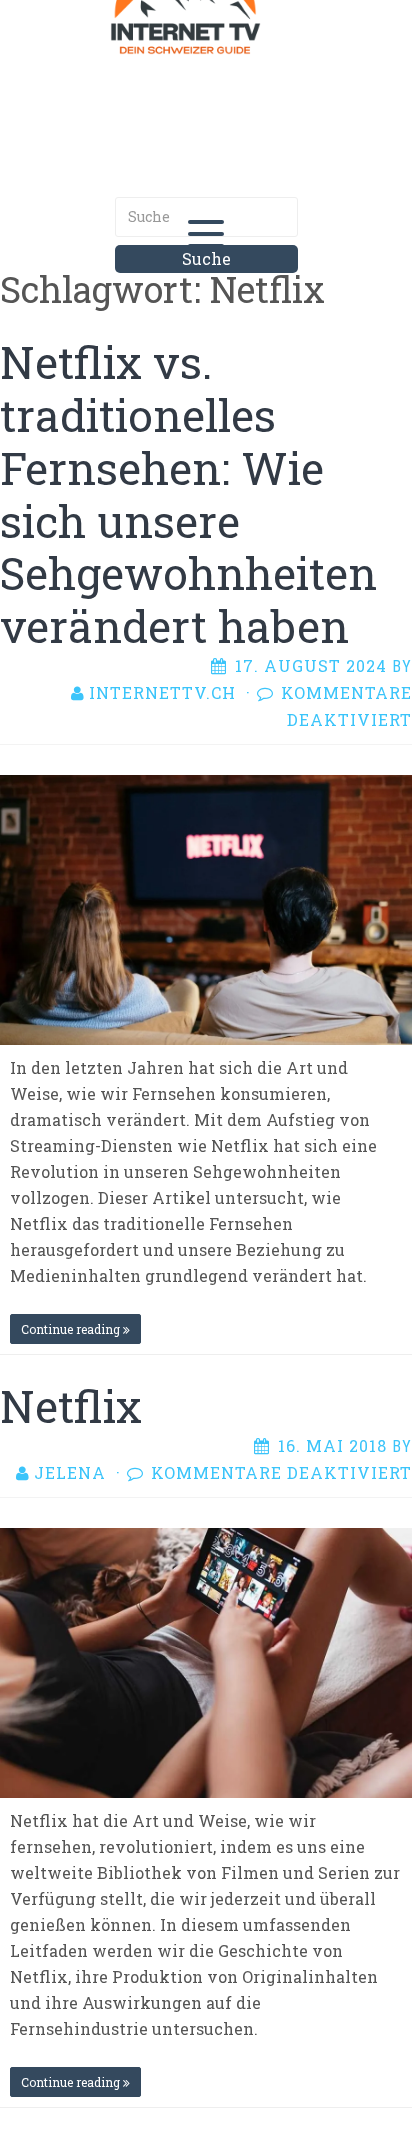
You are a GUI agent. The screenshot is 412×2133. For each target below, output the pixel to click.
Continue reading (72, 1329)
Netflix (71, 1406)
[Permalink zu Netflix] (206, 1660)
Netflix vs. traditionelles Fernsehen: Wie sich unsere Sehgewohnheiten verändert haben (188, 494)
